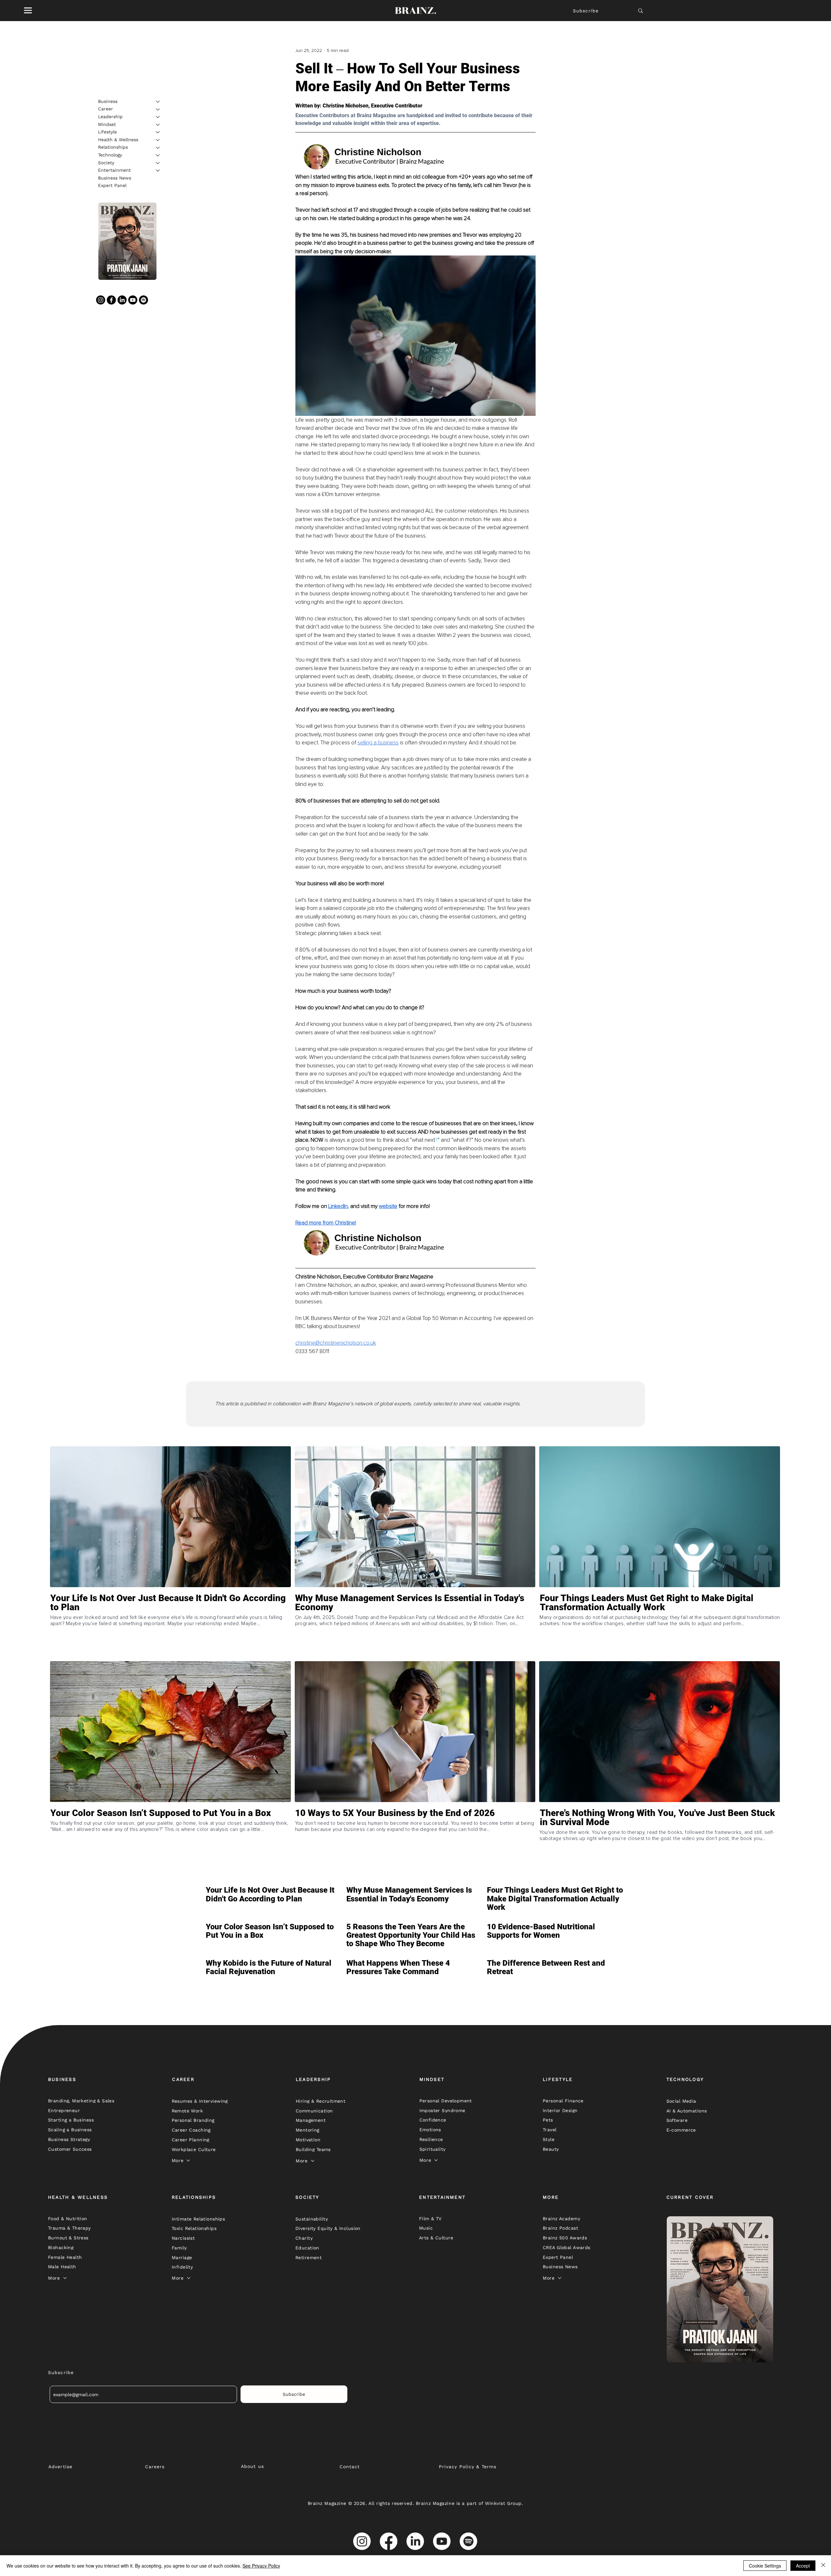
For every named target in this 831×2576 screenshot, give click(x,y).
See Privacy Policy (261, 2566)
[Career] (158, 109)
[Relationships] (158, 148)
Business (108, 101)
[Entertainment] (158, 170)
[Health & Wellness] (158, 140)
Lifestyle (107, 132)
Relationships (113, 147)
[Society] (158, 163)
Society (106, 163)
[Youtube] (133, 300)
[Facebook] (111, 300)
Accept (803, 2566)
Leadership (110, 117)
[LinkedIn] (122, 300)
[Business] (158, 102)
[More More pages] (188, 2160)
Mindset (107, 124)
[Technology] (158, 155)
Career (105, 109)
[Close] (823, 2566)
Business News (115, 178)
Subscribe (586, 11)
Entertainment (114, 170)
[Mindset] (158, 125)
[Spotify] (143, 300)
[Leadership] (158, 117)
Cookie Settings (765, 2566)
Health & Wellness (118, 140)
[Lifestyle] (158, 132)
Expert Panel (112, 186)
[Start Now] (170, 1626)
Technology (110, 155)
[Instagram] (101, 300)
